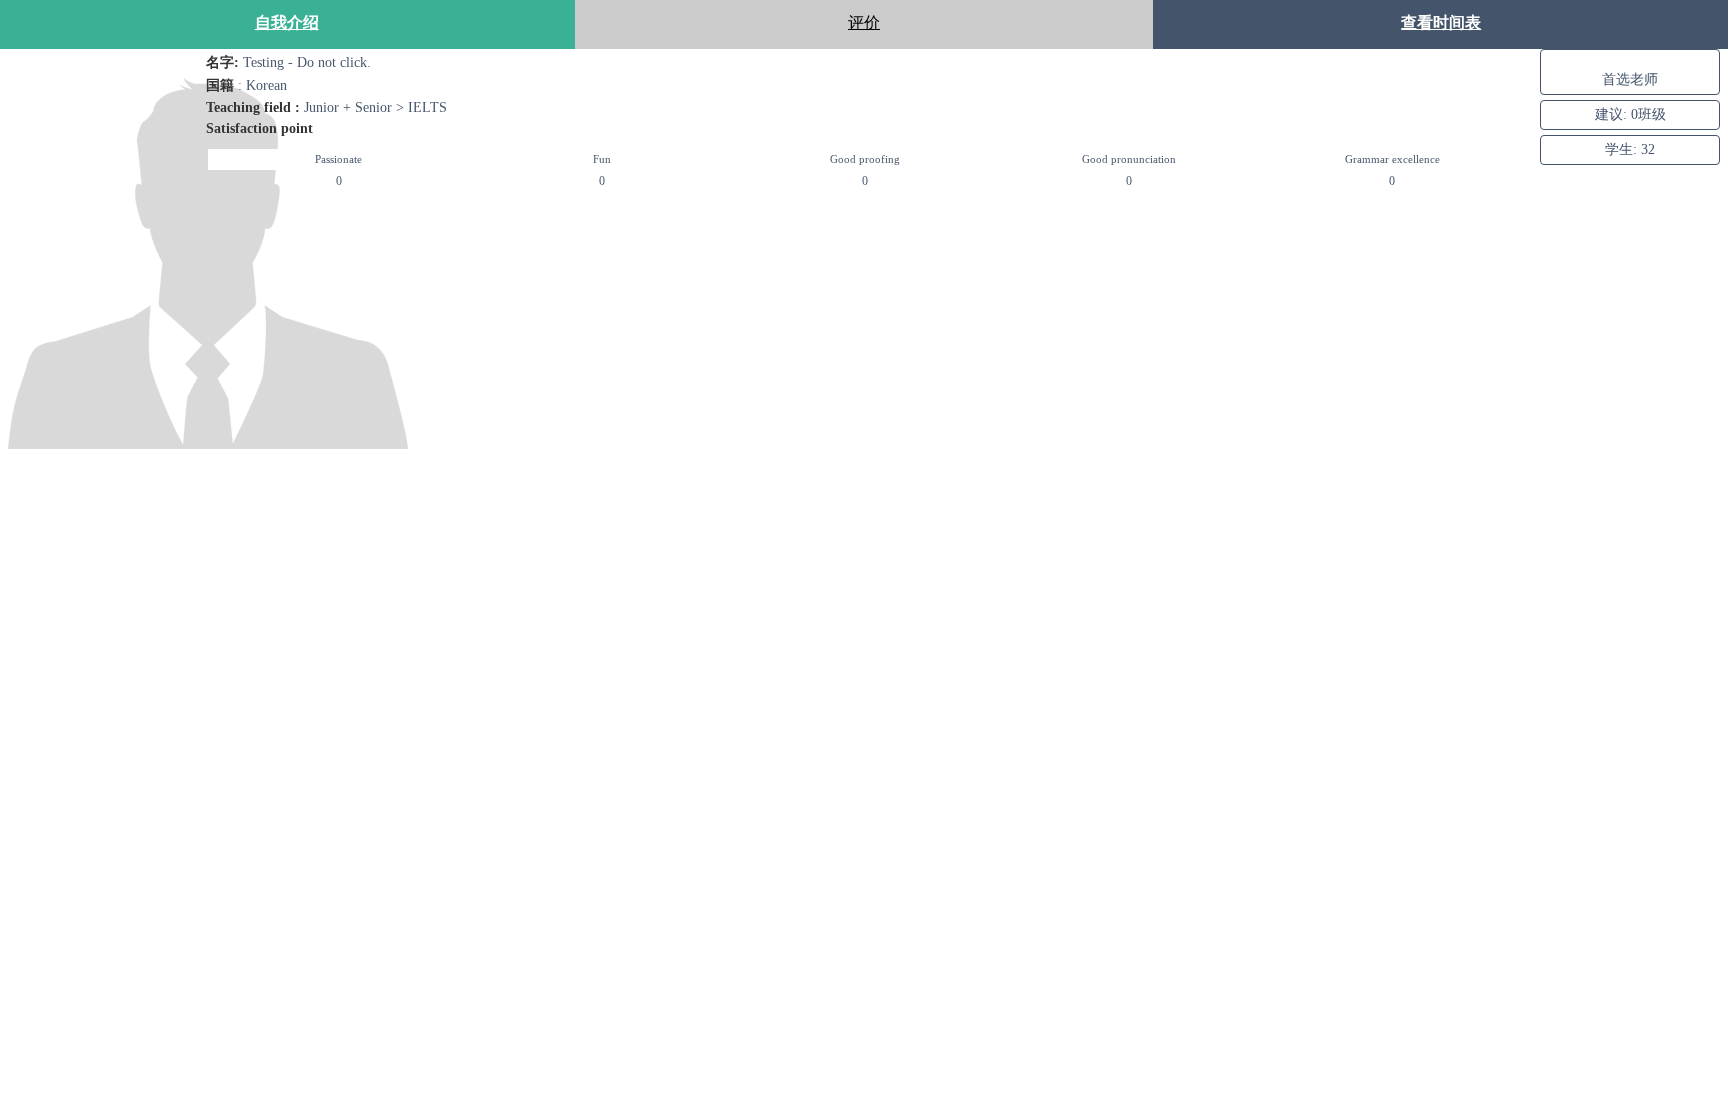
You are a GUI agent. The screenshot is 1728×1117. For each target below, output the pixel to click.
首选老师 (1630, 79)
